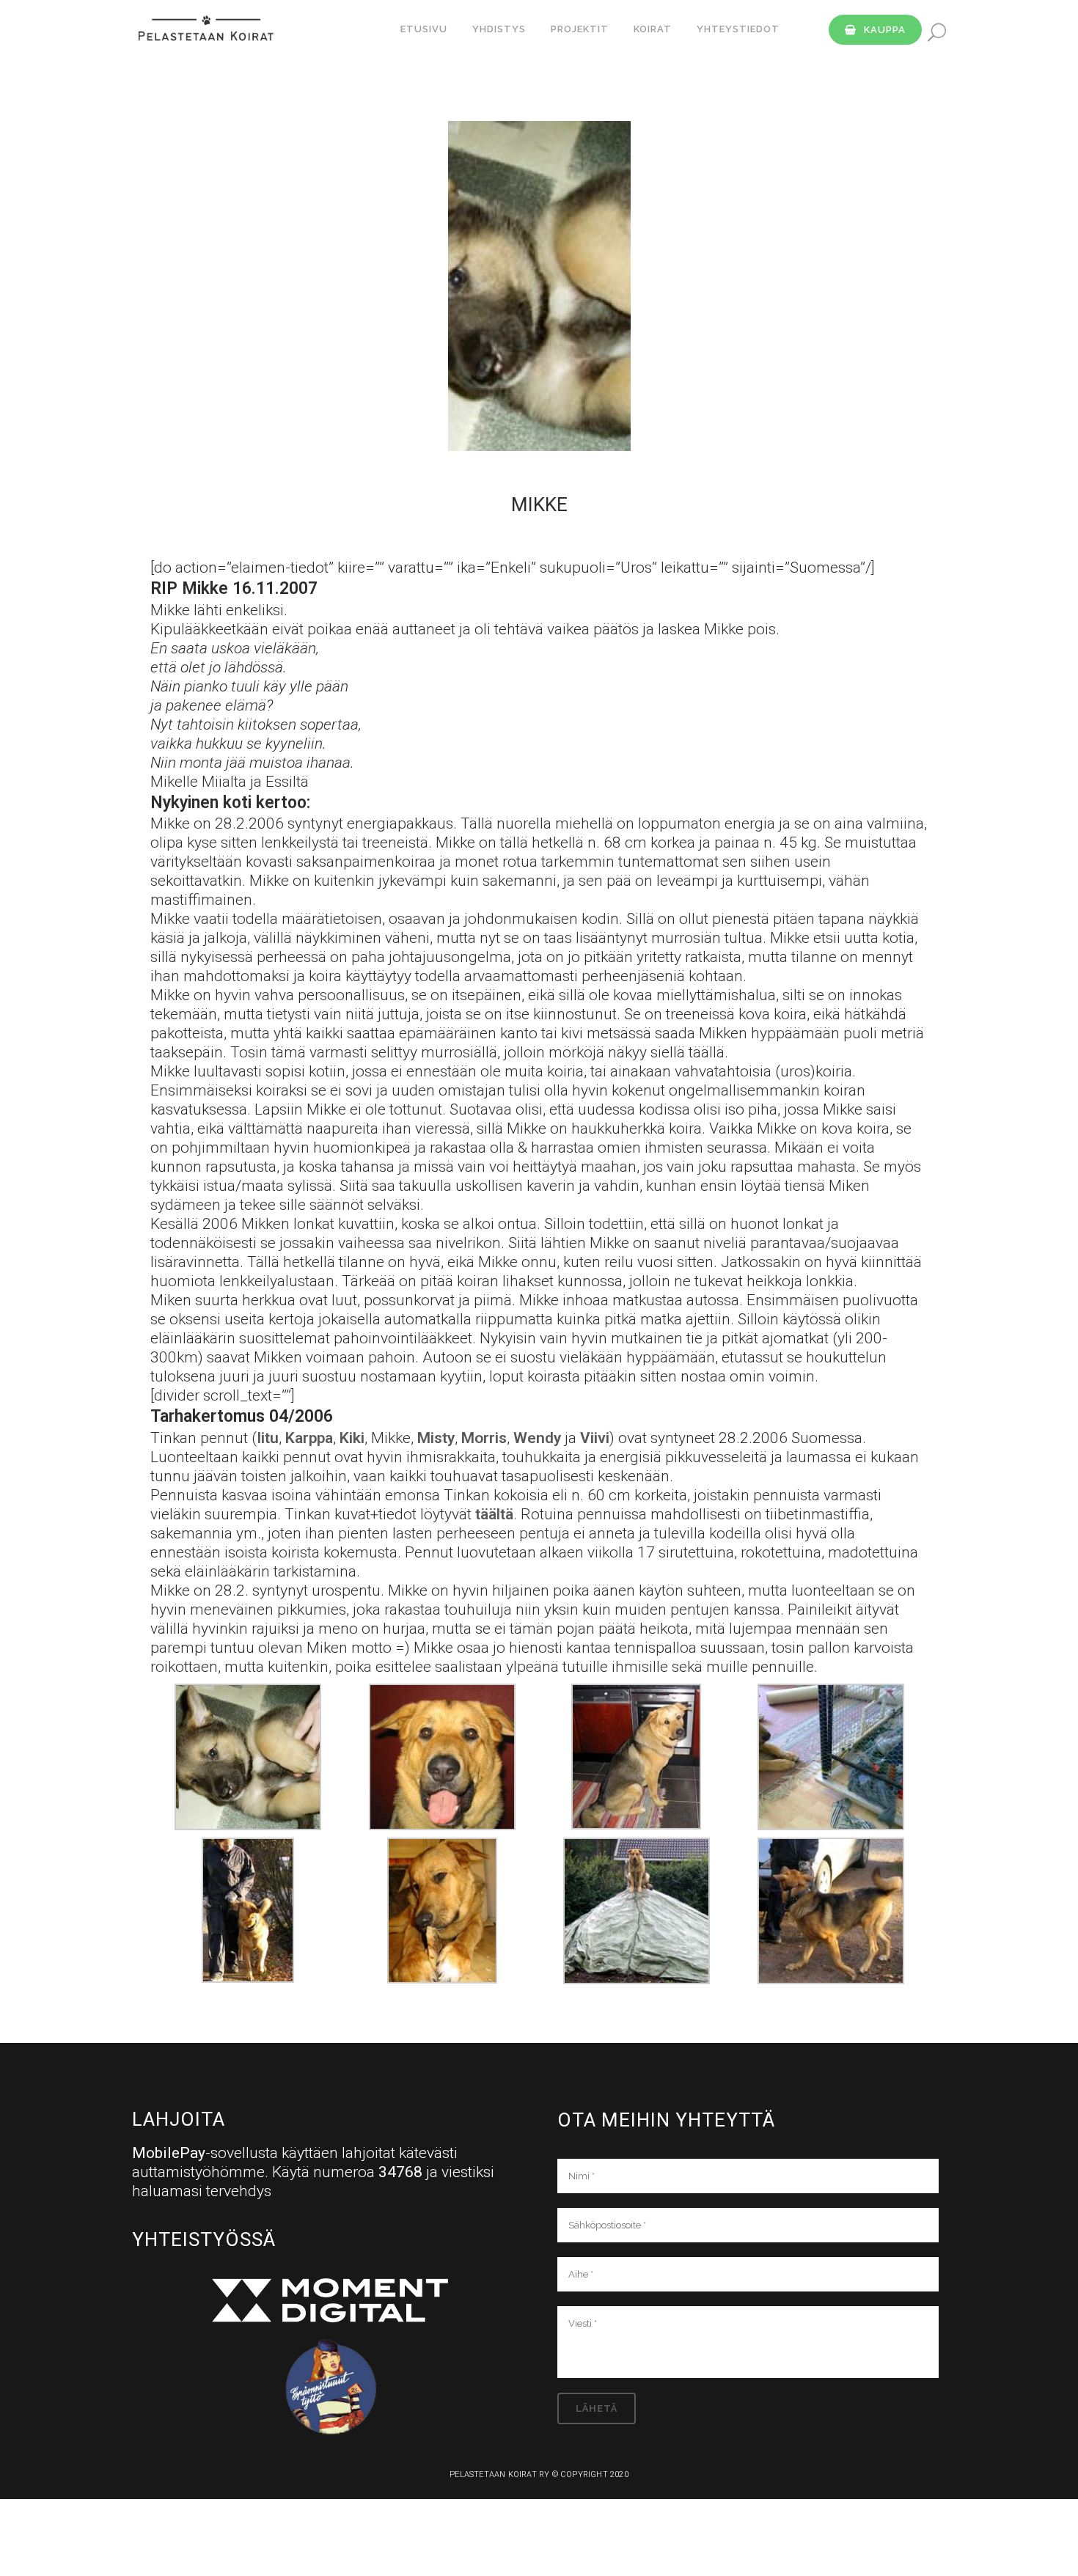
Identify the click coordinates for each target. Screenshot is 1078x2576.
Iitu (268, 1438)
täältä (494, 1514)
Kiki (352, 1438)
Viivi (595, 1438)
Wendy (537, 1438)
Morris (484, 1438)
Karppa (309, 1438)
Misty (436, 1438)
